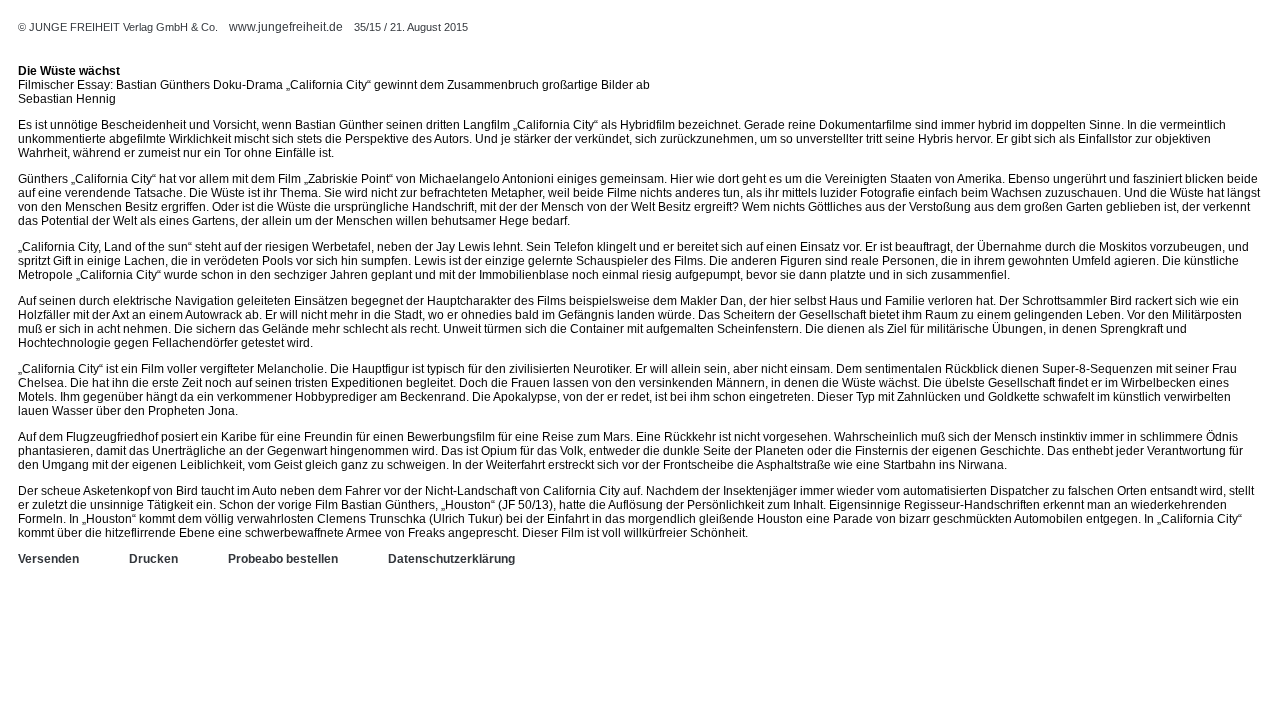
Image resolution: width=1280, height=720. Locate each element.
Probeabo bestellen (283, 559)
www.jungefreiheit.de (286, 27)
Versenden (48, 559)
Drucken (153, 559)
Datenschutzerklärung (451, 559)
